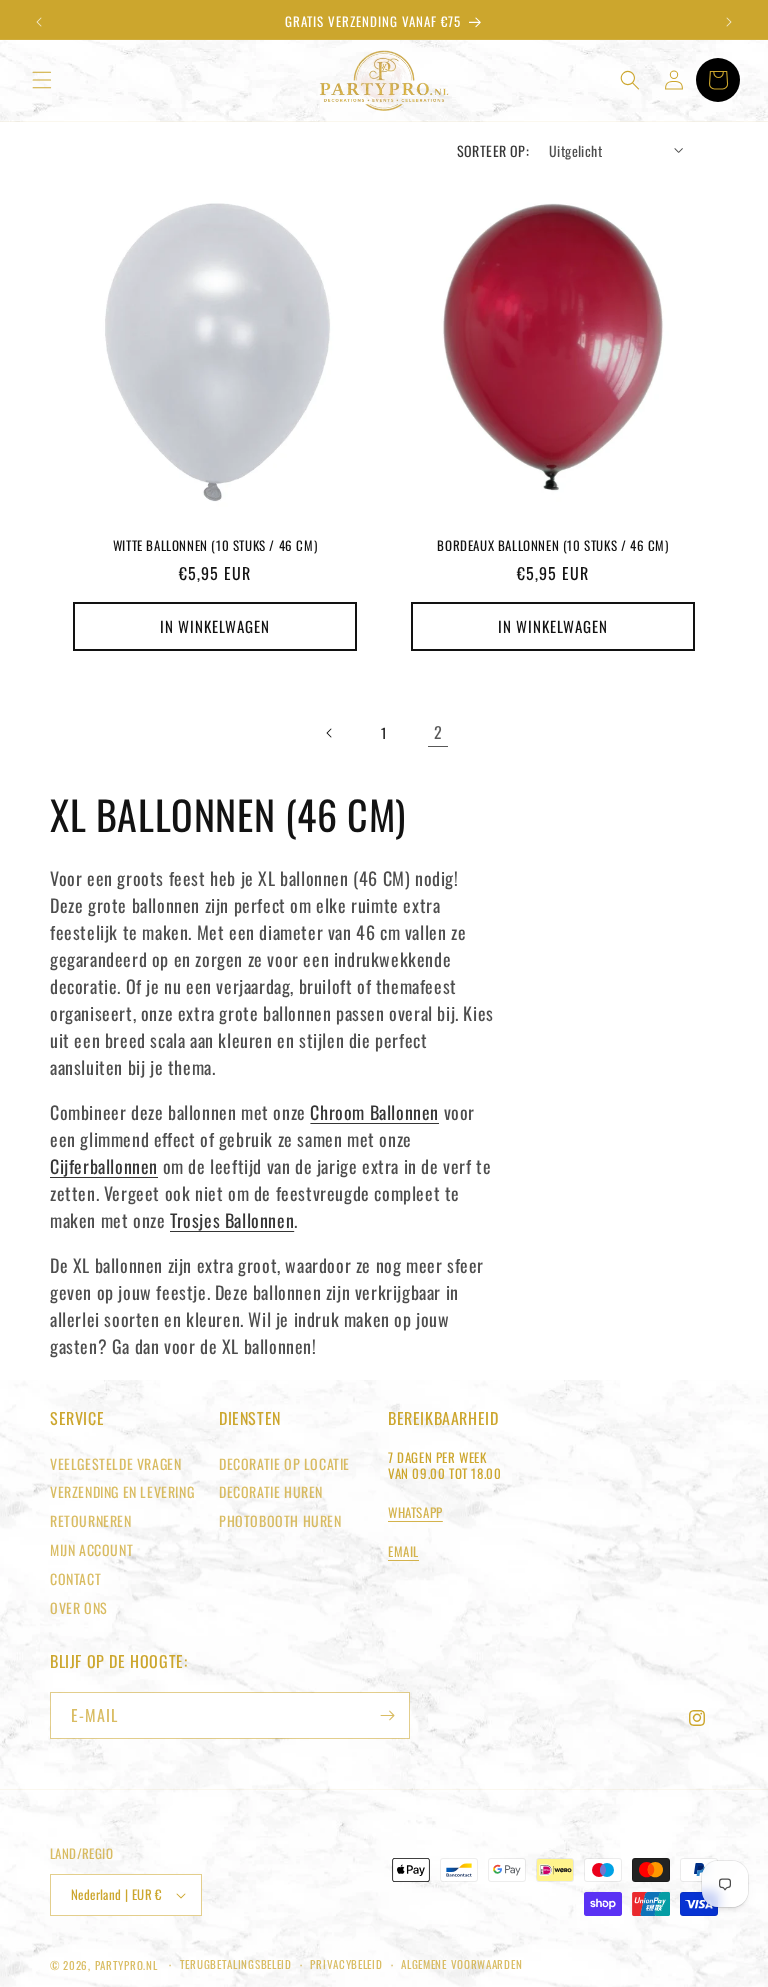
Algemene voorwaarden (461, 1964)
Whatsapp (415, 1512)
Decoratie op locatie (284, 1463)
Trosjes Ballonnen (232, 1220)
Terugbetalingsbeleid (236, 1964)
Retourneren (91, 1520)
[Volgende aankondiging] (729, 22)
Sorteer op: (493, 150)
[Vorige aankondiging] (39, 22)
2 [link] (438, 732)
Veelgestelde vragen (115, 1463)
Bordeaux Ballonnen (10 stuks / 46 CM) (552, 545)
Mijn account (91, 1549)
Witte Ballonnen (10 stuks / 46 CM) (215, 545)
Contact (75, 1578)
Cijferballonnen (104, 1166)
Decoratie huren (271, 1491)
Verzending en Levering (122, 1491)
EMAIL (403, 1551)
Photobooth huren (280, 1520)
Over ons (79, 1607)
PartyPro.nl (126, 1965)
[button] (42, 80)
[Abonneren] (387, 1715)
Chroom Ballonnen (374, 1112)
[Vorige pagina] (330, 733)
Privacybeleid (346, 1964)
